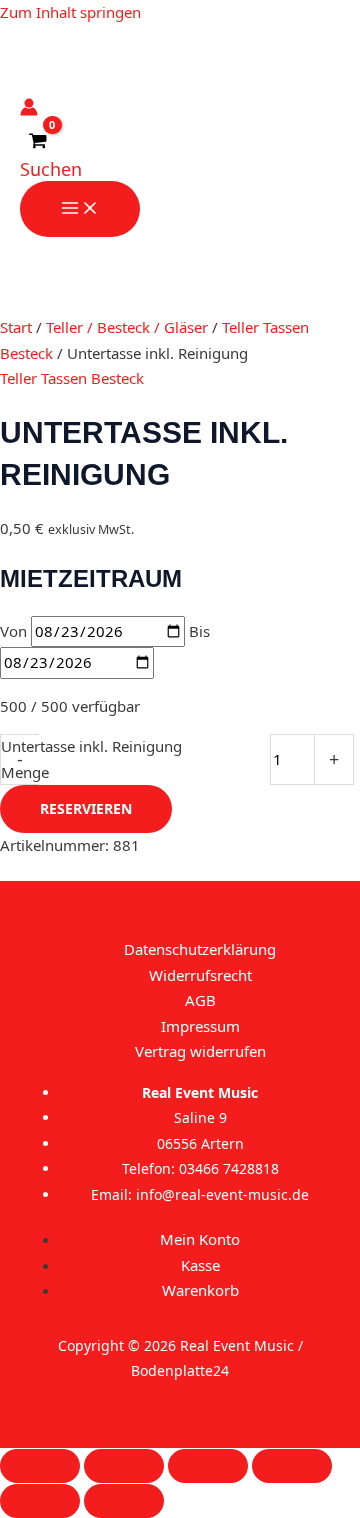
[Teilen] (208, 1466)
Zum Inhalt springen (70, 12)
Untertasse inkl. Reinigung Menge (91, 759)
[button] (51, 169)
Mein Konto (200, 1239)
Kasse (200, 1265)
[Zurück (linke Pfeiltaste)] (40, 1501)
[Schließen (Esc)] (292, 1466)
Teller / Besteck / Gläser (127, 327)
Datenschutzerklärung (200, 949)
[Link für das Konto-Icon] (29, 111)
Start (16, 327)
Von (13, 631)
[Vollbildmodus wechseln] (124, 1466)
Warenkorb (200, 1290)
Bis (199, 631)
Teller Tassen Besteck (72, 378)
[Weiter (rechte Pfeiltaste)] (124, 1501)
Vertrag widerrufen (200, 1051)
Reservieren (86, 808)
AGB (200, 1000)
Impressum (200, 1026)
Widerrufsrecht (200, 975)
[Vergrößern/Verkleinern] (40, 1466)
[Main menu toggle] (80, 209)
